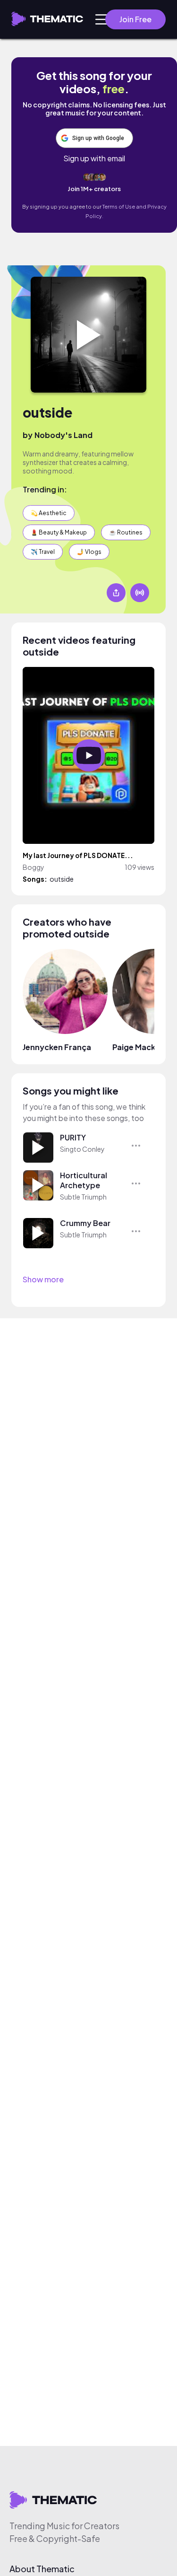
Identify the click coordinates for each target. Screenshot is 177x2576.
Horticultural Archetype (84, 1180)
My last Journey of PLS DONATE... (78, 855)
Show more (43, 1279)
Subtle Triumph (83, 1197)
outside (47, 412)
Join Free (135, 19)
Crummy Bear (85, 1223)
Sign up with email (94, 158)
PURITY (73, 1137)
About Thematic (42, 2569)
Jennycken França (57, 1047)
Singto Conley (82, 1149)
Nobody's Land (63, 435)
